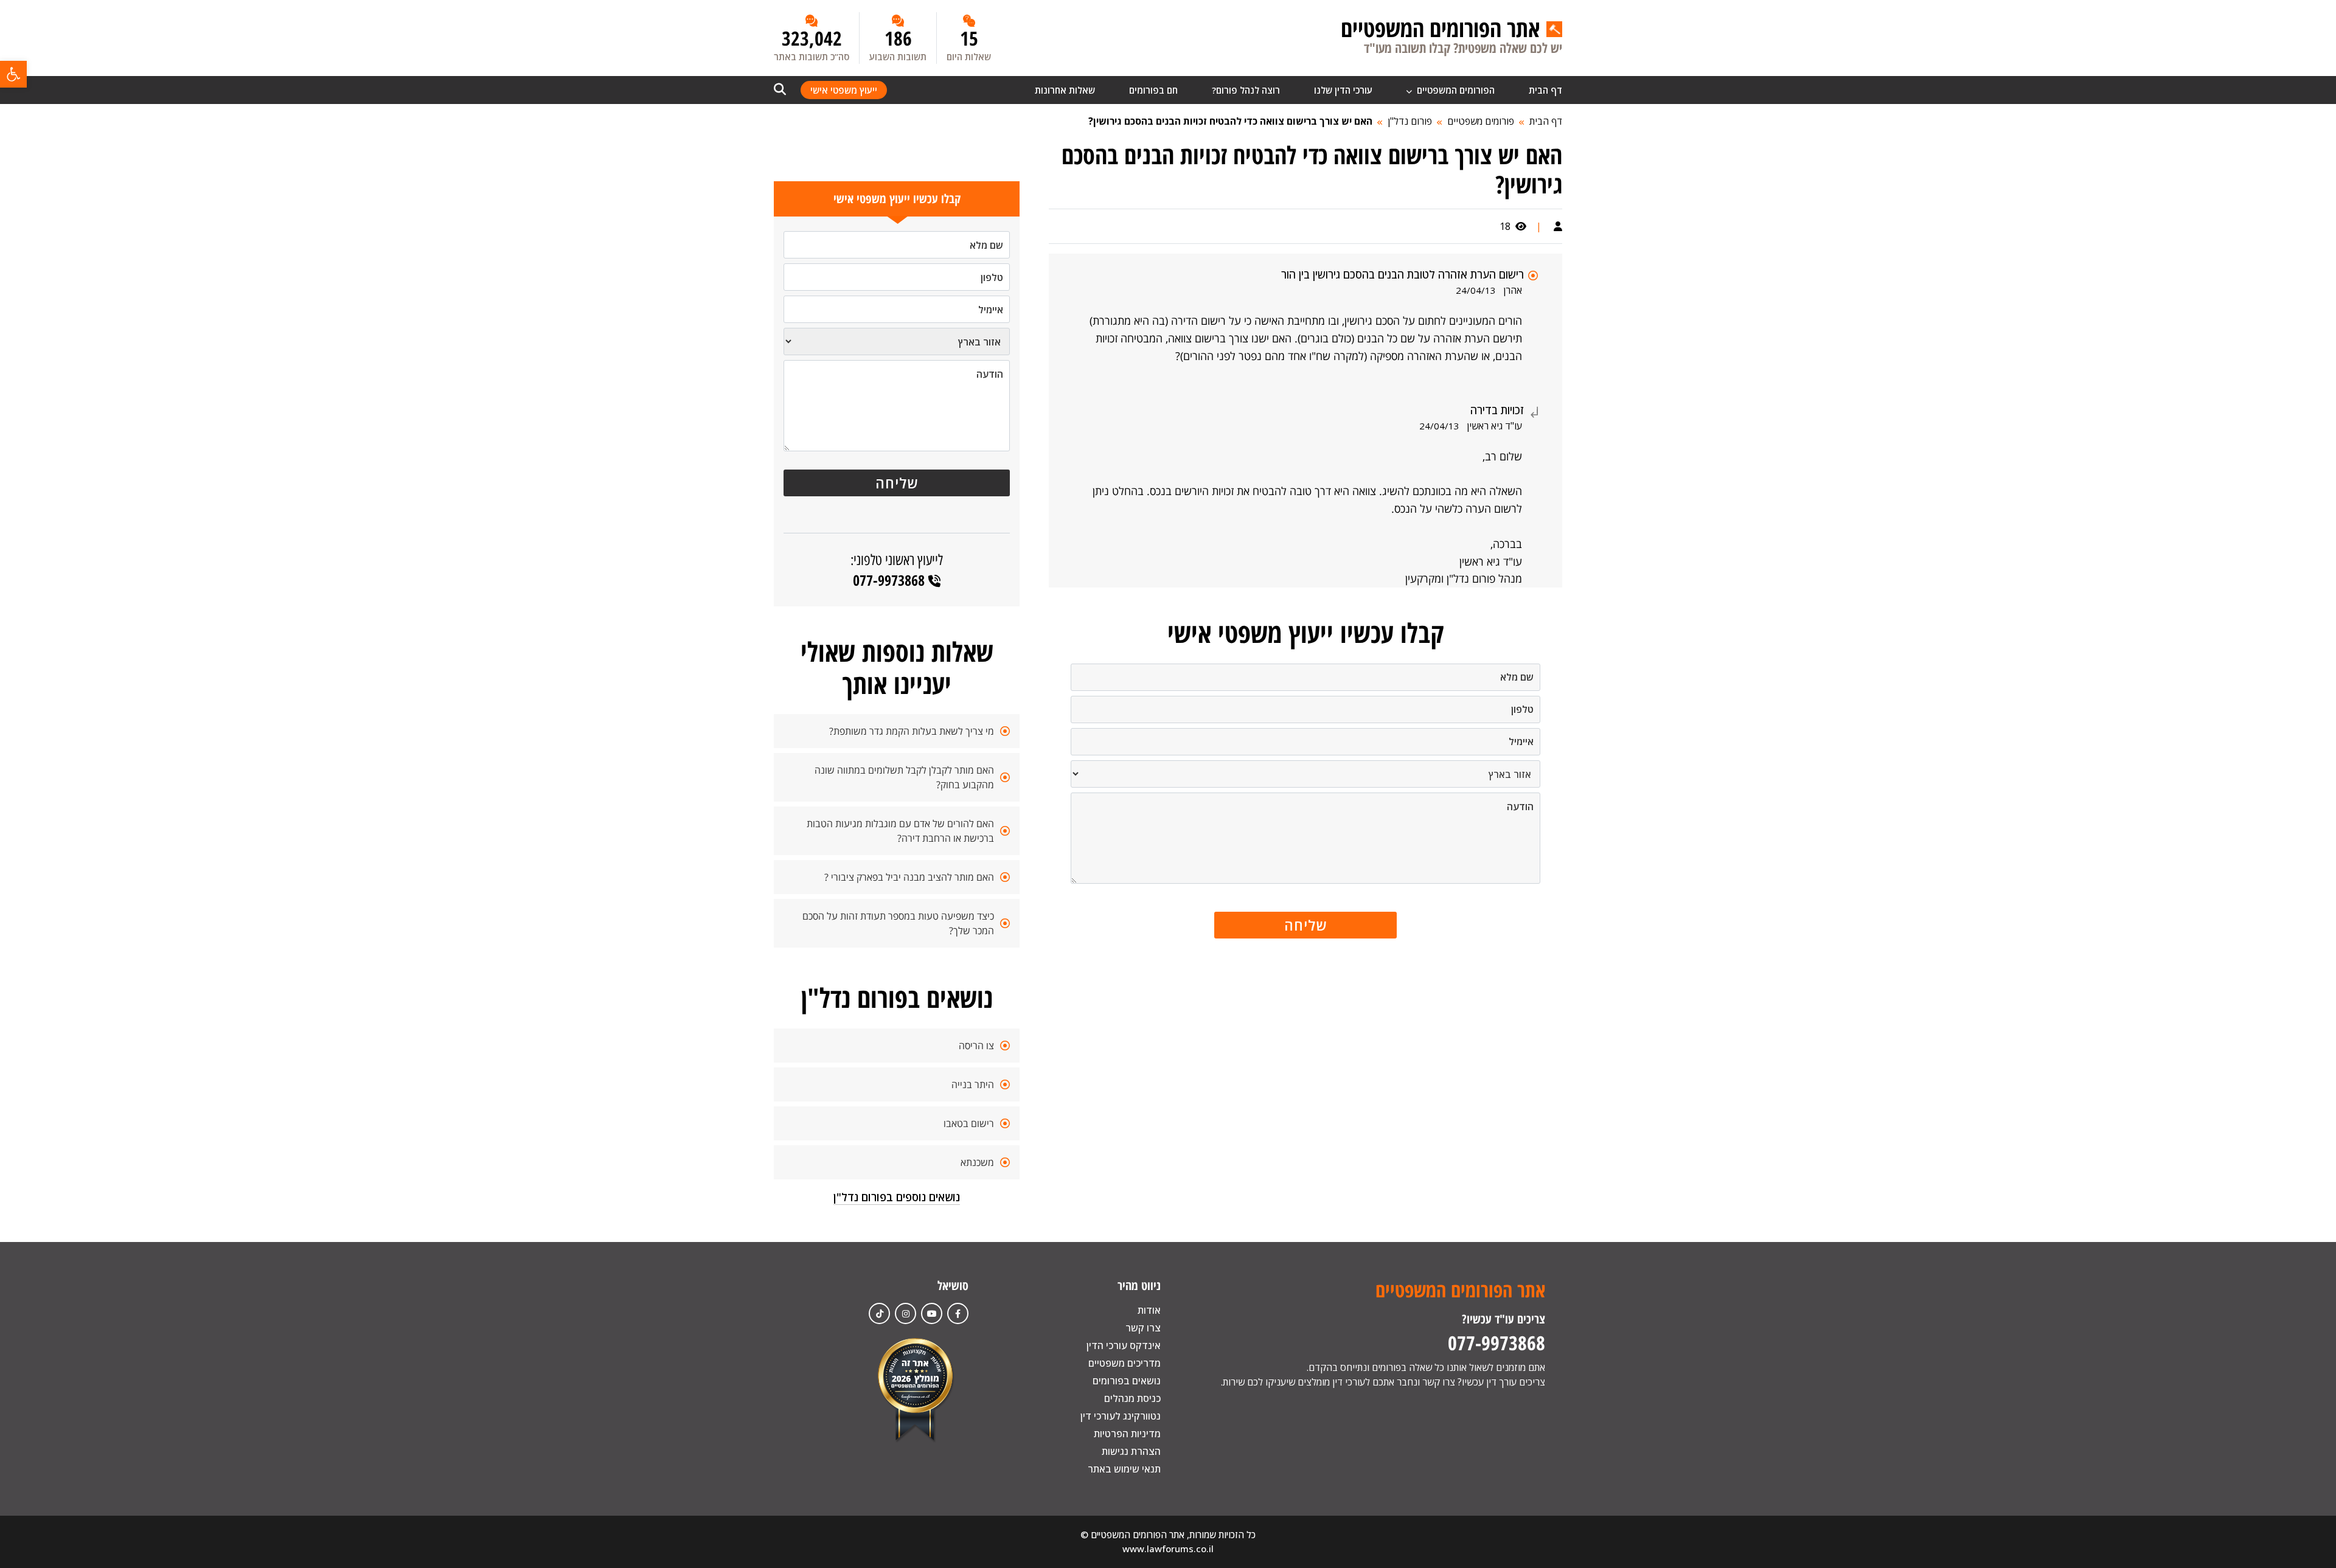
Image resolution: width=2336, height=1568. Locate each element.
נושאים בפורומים (1127, 1381)
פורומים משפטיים (1481, 121)
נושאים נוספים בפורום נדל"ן (897, 1197)
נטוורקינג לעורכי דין (1121, 1416)
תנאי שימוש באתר (1124, 1469)
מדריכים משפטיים (1125, 1363)
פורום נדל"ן (1410, 121)
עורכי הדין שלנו (1343, 90)
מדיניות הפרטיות (1127, 1434)
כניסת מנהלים (1132, 1398)
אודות (1149, 1310)
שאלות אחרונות (1065, 90)
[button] (13, 74)
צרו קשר (1143, 1328)
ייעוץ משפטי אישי (844, 90)
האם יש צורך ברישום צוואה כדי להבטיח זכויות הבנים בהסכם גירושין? (1230, 121)
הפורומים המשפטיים (1455, 90)
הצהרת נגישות (1131, 1451)
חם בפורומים (1153, 90)
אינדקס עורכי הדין (1124, 1345)
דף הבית (1545, 90)
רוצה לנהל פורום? (1246, 90)
